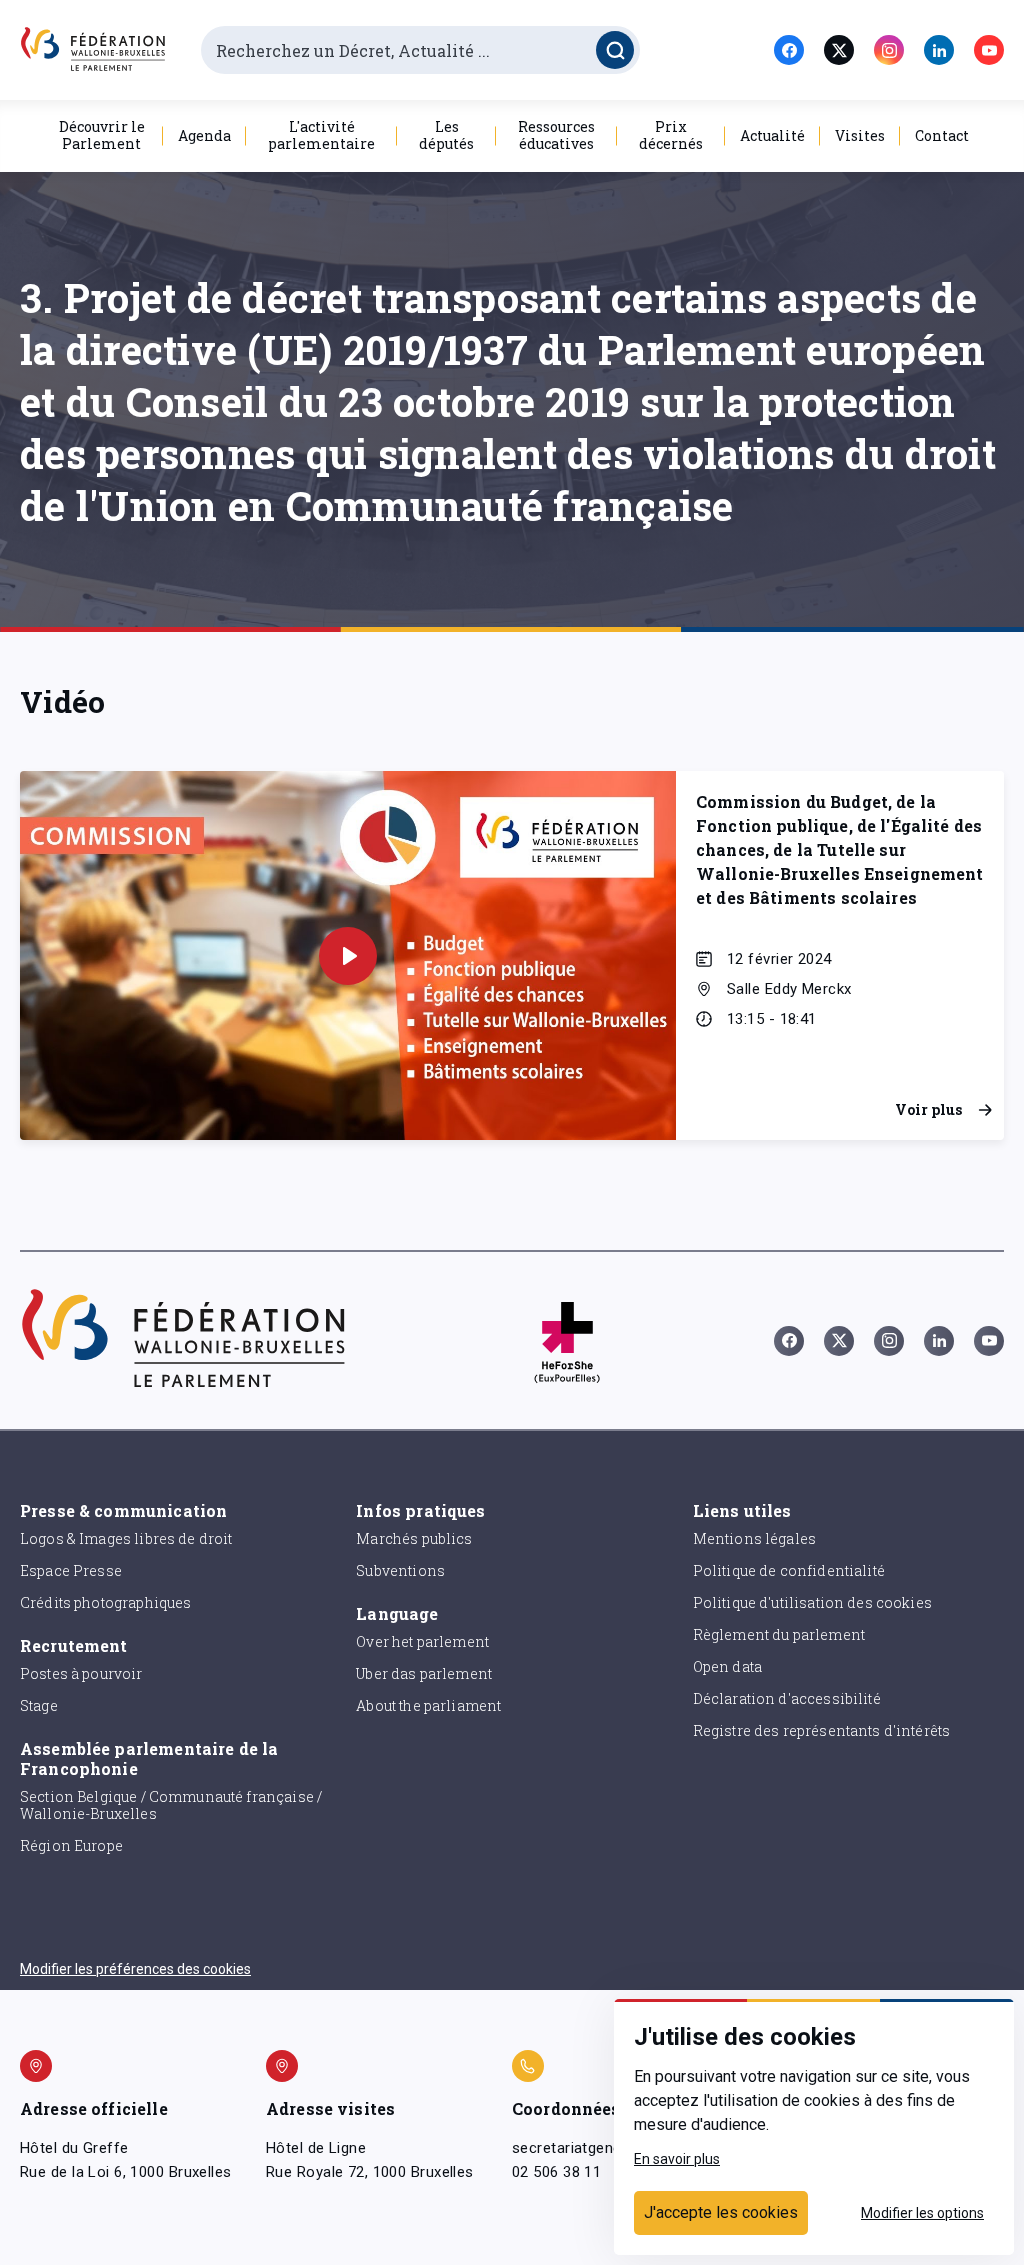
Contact (942, 135)
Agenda (204, 135)
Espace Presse (71, 1570)
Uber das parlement (424, 1673)
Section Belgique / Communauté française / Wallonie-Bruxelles (171, 1805)
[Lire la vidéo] (348, 956)
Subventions (400, 1570)
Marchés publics (414, 1538)
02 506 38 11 (556, 2172)
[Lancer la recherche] (615, 50)
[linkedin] (939, 50)
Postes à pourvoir (81, 1673)
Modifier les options (922, 2213)
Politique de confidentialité (789, 1570)
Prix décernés (671, 135)
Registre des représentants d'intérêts (822, 1730)
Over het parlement (422, 1641)
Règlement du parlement (779, 1634)
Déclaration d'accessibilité (787, 1698)
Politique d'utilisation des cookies (812, 1602)
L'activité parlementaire (321, 135)
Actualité (772, 135)
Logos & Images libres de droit (126, 1538)
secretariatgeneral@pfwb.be (610, 2148)
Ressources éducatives (556, 135)
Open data (727, 1666)
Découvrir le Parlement (102, 135)
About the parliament (428, 1705)
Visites (860, 135)
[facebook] (789, 50)
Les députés (446, 135)
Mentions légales (754, 1538)
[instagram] (889, 50)
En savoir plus (677, 2159)
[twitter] (839, 50)
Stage (39, 1705)
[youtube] (989, 50)
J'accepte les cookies (721, 2212)
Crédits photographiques (105, 1602)
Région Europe (71, 1845)
